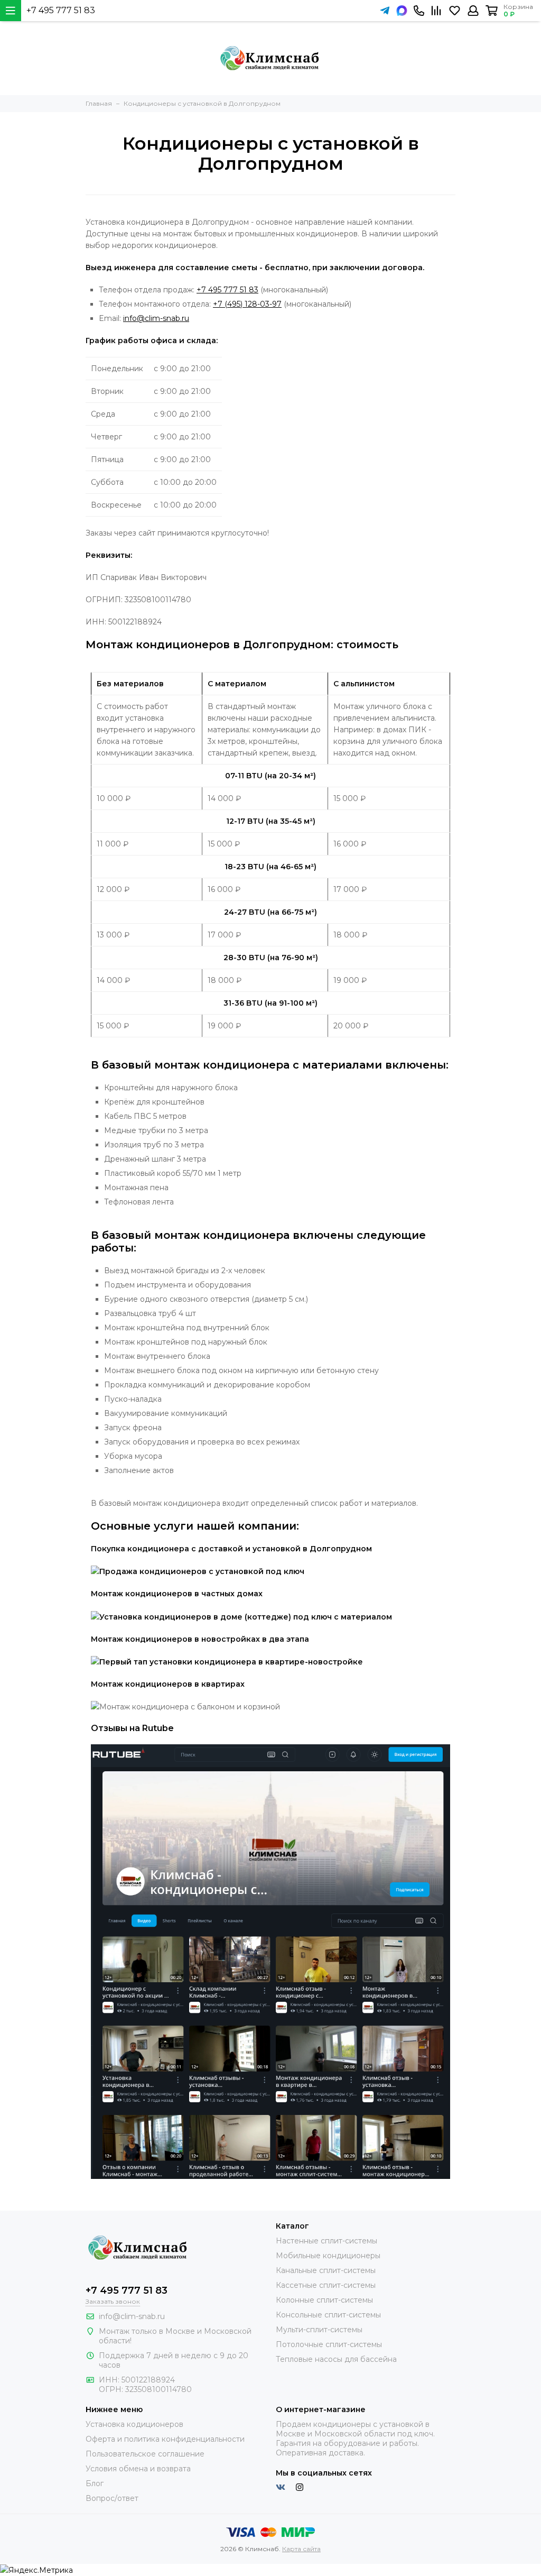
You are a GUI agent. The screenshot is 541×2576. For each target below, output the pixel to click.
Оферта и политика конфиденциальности (165, 2439)
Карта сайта (301, 2549)
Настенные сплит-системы (327, 2241)
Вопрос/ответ (112, 2498)
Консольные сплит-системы (328, 2315)
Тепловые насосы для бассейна (336, 2359)
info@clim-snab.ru (156, 318)
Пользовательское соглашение (145, 2454)
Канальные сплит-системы (326, 2270)
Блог (95, 2483)
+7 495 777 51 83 (61, 10)
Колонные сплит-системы (324, 2300)
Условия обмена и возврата (138, 2469)
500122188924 (148, 2380)
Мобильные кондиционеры (328, 2256)
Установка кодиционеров (134, 2424)
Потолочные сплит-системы (329, 2344)
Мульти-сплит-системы (319, 2330)
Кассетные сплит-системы (326, 2285)
